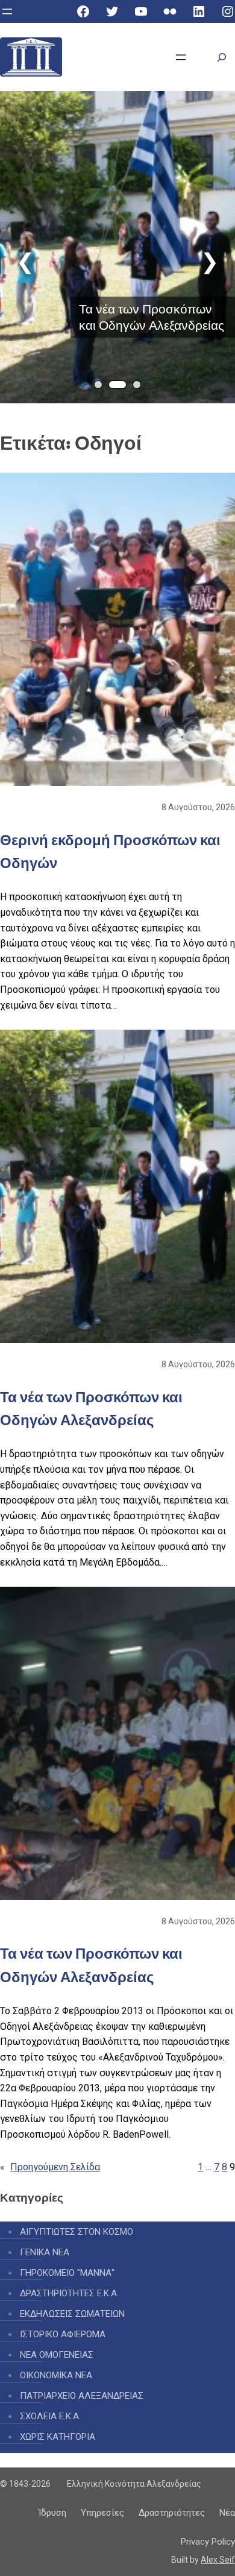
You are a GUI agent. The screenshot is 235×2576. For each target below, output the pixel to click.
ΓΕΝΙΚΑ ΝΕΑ (45, 2252)
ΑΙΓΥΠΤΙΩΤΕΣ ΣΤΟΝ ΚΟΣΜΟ (77, 2232)
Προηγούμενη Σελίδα (50, 2167)
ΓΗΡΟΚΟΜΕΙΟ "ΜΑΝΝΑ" (67, 2273)
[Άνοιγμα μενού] (7, 11)
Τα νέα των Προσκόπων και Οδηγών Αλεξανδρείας (152, 317)
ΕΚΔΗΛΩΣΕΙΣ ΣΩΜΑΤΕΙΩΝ (72, 2314)
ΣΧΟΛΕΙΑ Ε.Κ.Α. (50, 2416)
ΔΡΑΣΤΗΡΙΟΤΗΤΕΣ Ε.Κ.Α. (69, 2293)
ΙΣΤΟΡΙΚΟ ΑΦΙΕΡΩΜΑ (63, 2334)
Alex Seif (218, 2560)
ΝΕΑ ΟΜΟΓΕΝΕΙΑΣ (57, 2355)
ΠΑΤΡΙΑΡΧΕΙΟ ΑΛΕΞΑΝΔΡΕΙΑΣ (82, 2396)
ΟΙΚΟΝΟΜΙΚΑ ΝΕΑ (56, 2375)
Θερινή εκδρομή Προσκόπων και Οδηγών (110, 852)
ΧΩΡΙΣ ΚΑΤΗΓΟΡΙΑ (58, 2437)
